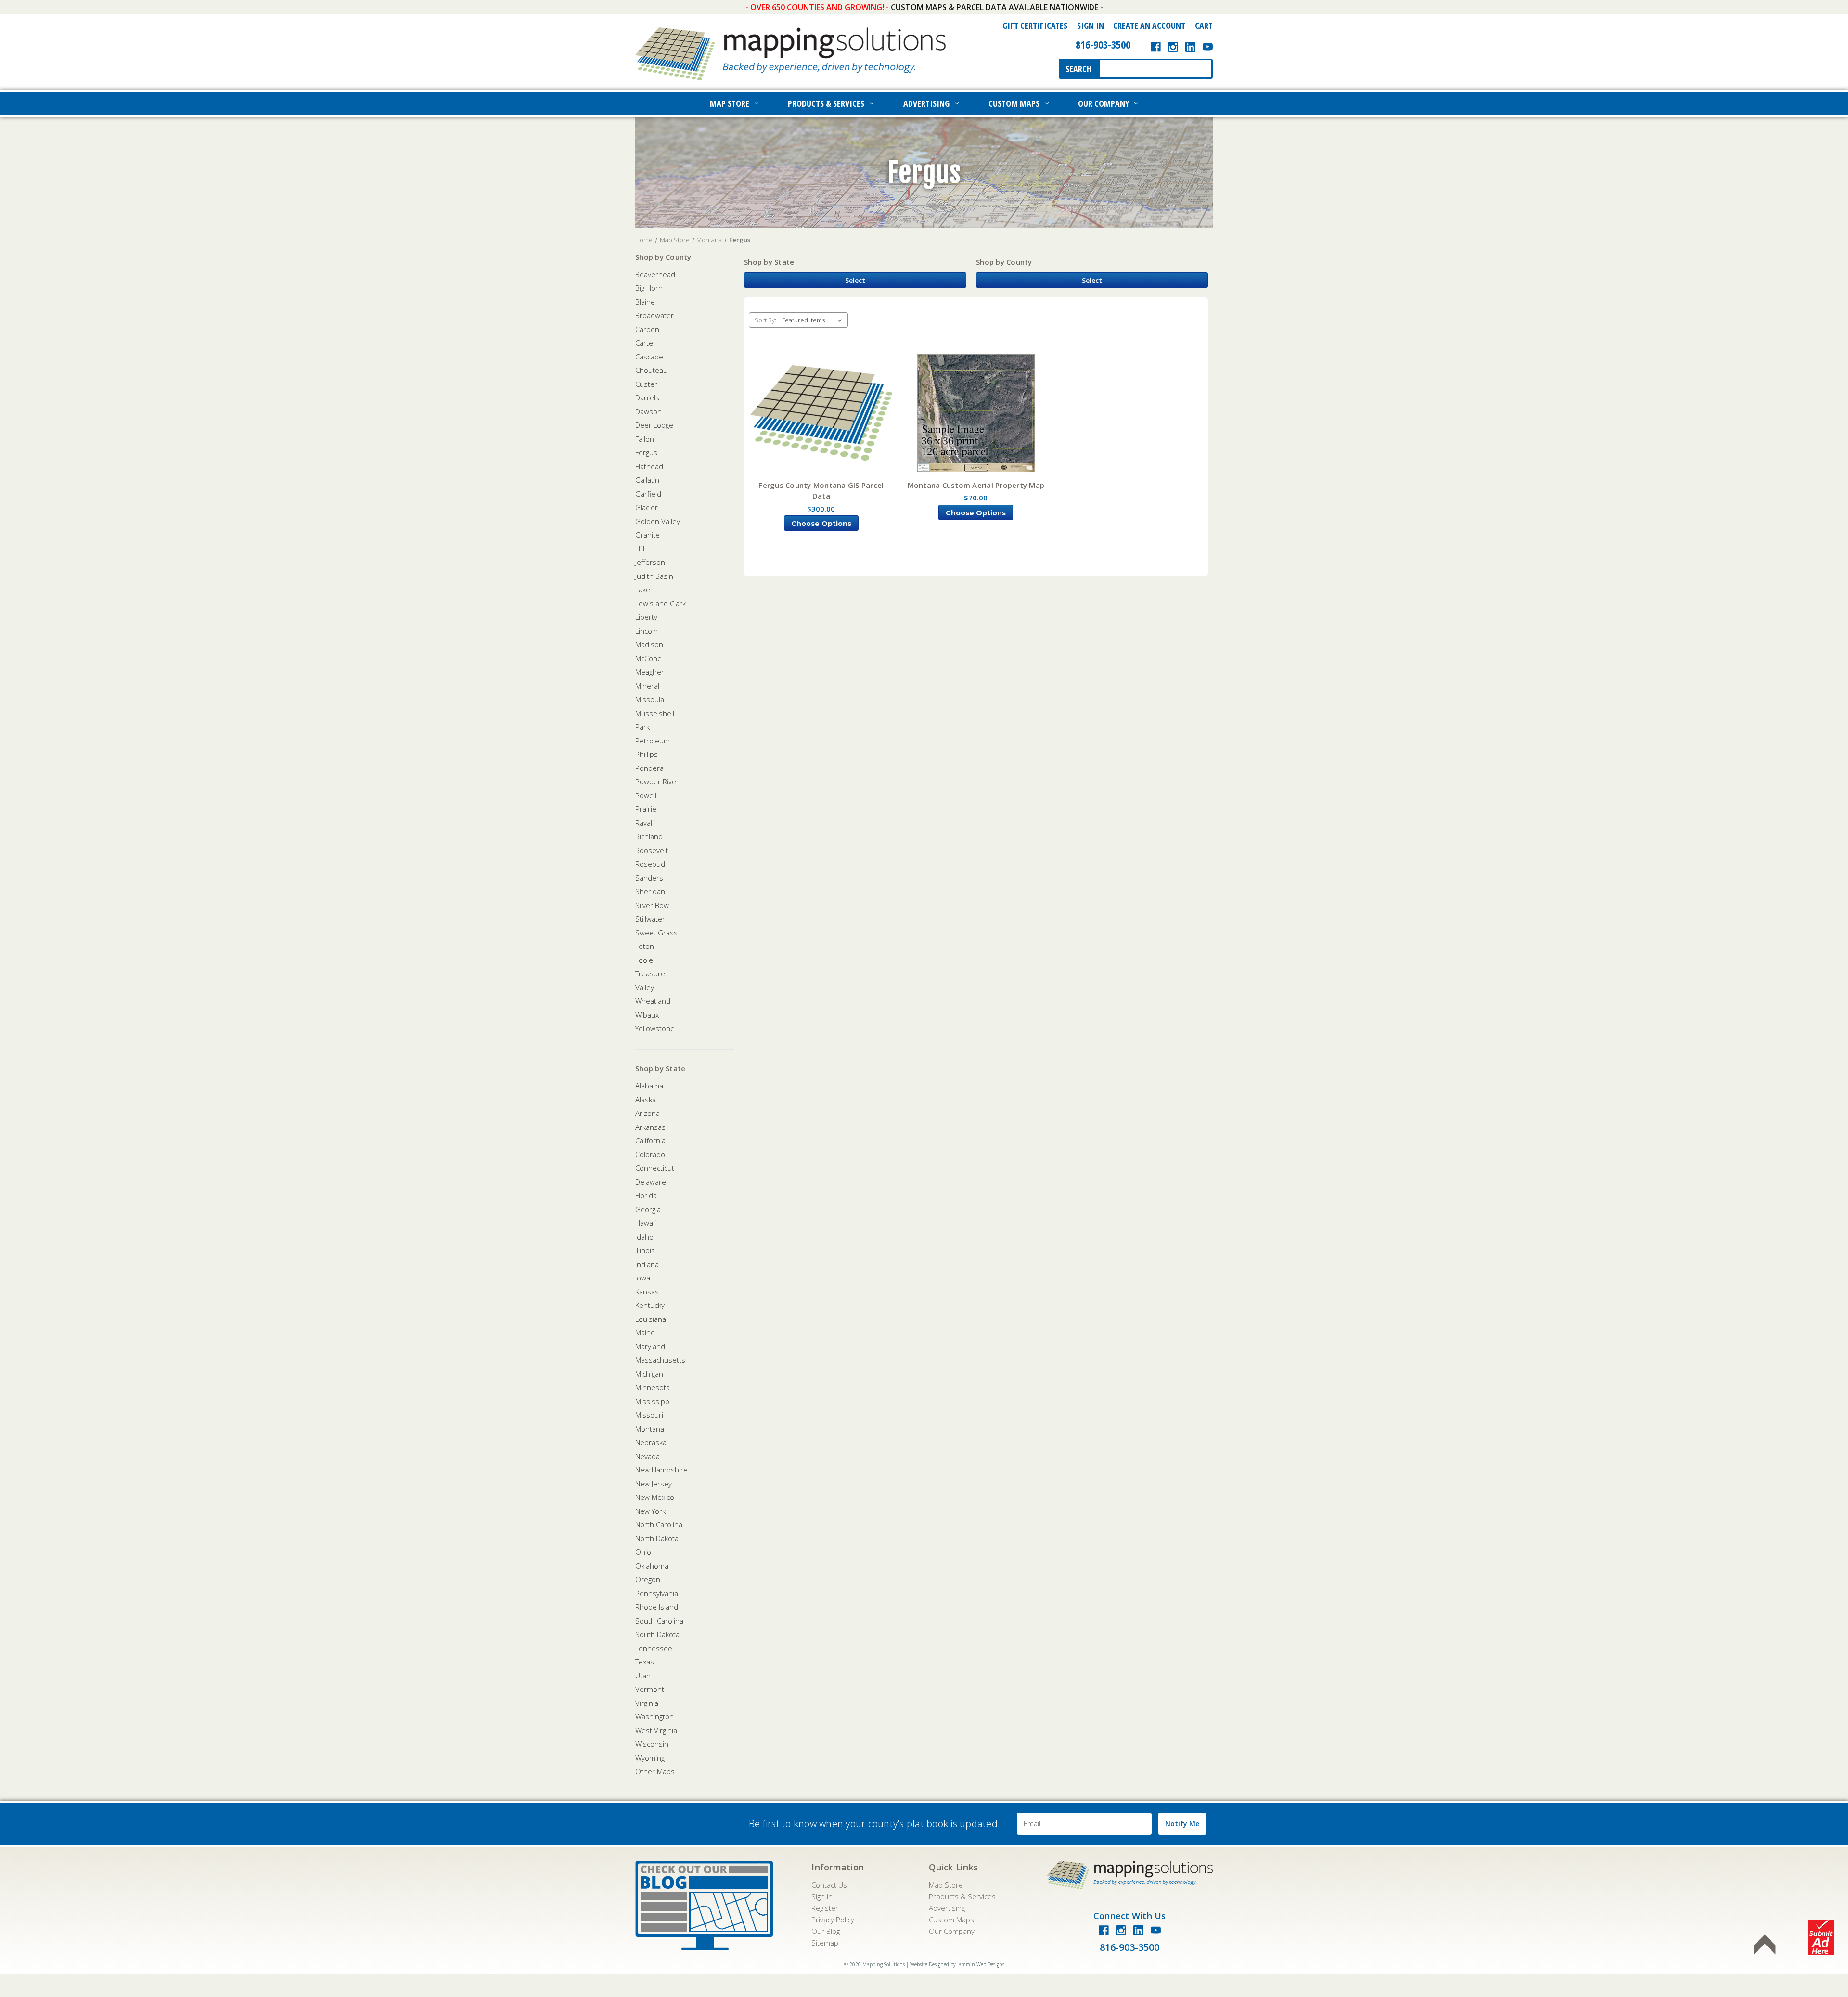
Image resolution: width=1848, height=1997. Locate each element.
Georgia (648, 1209)
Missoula (650, 699)
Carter (646, 343)
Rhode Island (657, 1607)
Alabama (649, 1086)
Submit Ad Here (1821, 1937)
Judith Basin (654, 576)
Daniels (647, 397)
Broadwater (654, 315)
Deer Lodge (654, 425)
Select (855, 280)
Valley (645, 987)
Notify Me (1182, 1824)
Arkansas (650, 1127)
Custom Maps (1014, 103)
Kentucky (650, 1305)
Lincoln (647, 631)
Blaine (645, 302)
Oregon (648, 1579)
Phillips (647, 754)
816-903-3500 (1103, 44)
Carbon (647, 329)
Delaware (651, 1182)
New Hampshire (661, 1470)
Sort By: (765, 320)
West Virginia (656, 1730)
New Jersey (654, 1484)
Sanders (649, 878)
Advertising (926, 103)
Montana (650, 1429)
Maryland (650, 1346)
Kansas (647, 1292)
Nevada (648, 1456)
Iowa (643, 1278)
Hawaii (646, 1223)
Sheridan (650, 891)
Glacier (647, 507)
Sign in (822, 1896)
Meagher (650, 672)
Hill (640, 549)
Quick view (821, 413)
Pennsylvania (657, 1593)
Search (1078, 69)
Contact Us (829, 1885)
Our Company (1104, 103)
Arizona (648, 1113)
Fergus (646, 452)
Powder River (657, 781)
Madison (649, 644)
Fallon (645, 439)
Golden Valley (658, 521)
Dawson (648, 411)
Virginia (647, 1703)
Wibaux (647, 1015)
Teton (645, 946)
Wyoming (650, 1758)
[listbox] (814, 320)
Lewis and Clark (661, 603)
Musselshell (655, 713)
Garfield (648, 494)
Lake (643, 589)
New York (650, 1511)
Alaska (646, 1100)
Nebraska (651, 1442)
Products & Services (826, 103)
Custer (646, 384)
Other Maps (655, 1771)
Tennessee (654, 1648)
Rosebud (650, 864)
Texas (645, 1662)
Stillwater (650, 919)
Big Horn (649, 288)
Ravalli (645, 823)
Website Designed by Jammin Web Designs (957, 1964)
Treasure (650, 973)
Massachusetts (660, 1360)
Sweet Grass (656, 933)
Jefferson (650, 562)
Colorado (650, 1154)
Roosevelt (652, 850)
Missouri (649, 1415)
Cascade (649, 357)
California (650, 1140)
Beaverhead (655, 274)
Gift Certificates (1035, 26)
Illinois (645, 1250)
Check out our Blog (704, 1906)
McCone (648, 658)
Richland (649, 836)
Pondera (649, 768)
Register (825, 1908)
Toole (644, 960)
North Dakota (657, 1538)
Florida (646, 1195)
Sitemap (825, 1943)
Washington (654, 1716)
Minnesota (653, 1387)
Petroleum (653, 741)
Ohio (643, 1552)
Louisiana (651, 1319)
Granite (648, 535)
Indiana (647, 1264)
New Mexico (655, 1497)
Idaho (644, 1237)
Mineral (647, 686)
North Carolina (659, 1524)
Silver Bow (652, 905)
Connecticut (655, 1168)
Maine (645, 1332)
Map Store (730, 103)
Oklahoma (652, 1566)
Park (642, 727)
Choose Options (821, 524)
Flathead (649, 466)
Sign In (1091, 26)
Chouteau (651, 370)
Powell (646, 795)
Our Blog (826, 1931)
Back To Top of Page (1765, 1945)
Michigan (649, 1374)
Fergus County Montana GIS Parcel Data (821, 491)
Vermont (650, 1689)
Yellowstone (655, 1028)
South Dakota (657, 1634)
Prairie (646, 809)
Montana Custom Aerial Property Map (976, 485)
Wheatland (653, 1001)
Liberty (646, 617)
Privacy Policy (833, 1920)
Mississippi (653, 1401)
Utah (643, 1676)
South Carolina (659, 1621)
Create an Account (1149, 26)
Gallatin (647, 480)
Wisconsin (652, 1744)
